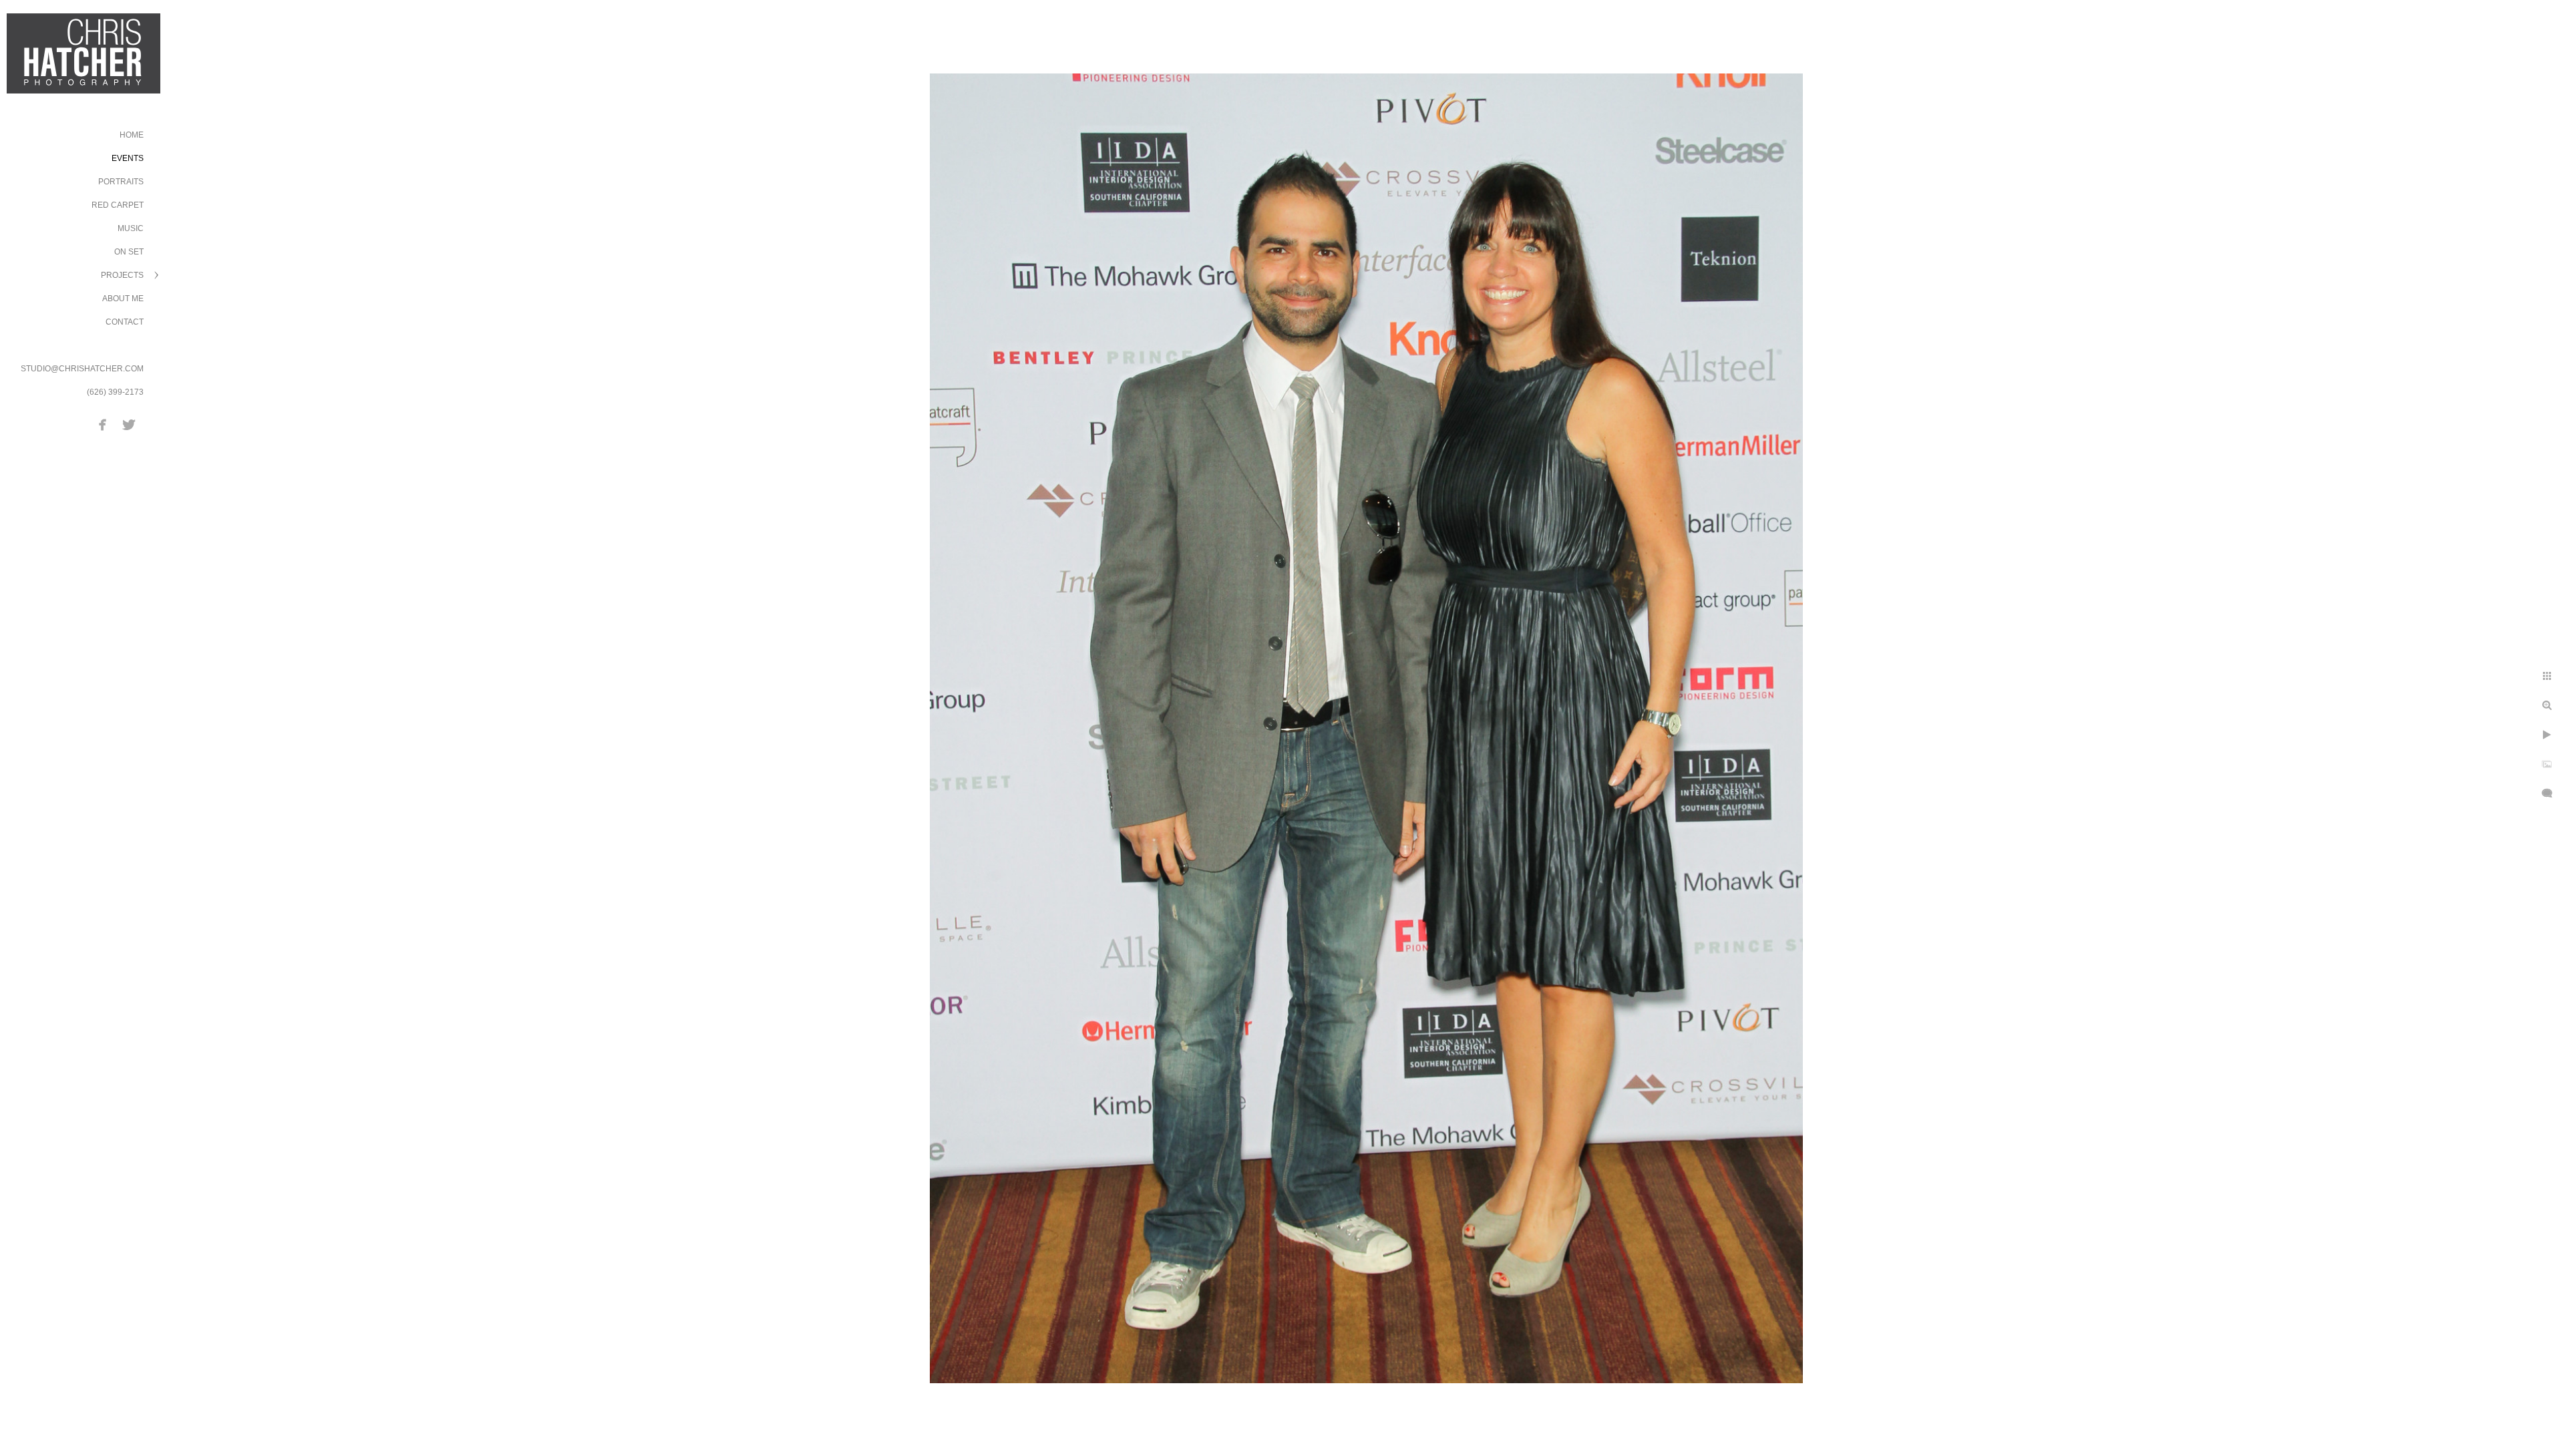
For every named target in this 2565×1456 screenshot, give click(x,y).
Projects (122, 275)
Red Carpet (118, 205)
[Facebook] (103, 425)
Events (128, 158)
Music (131, 228)
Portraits (121, 182)
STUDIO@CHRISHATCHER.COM (82, 369)
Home (132, 135)
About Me (123, 299)
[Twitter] (129, 425)
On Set (129, 252)
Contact (125, 322)
